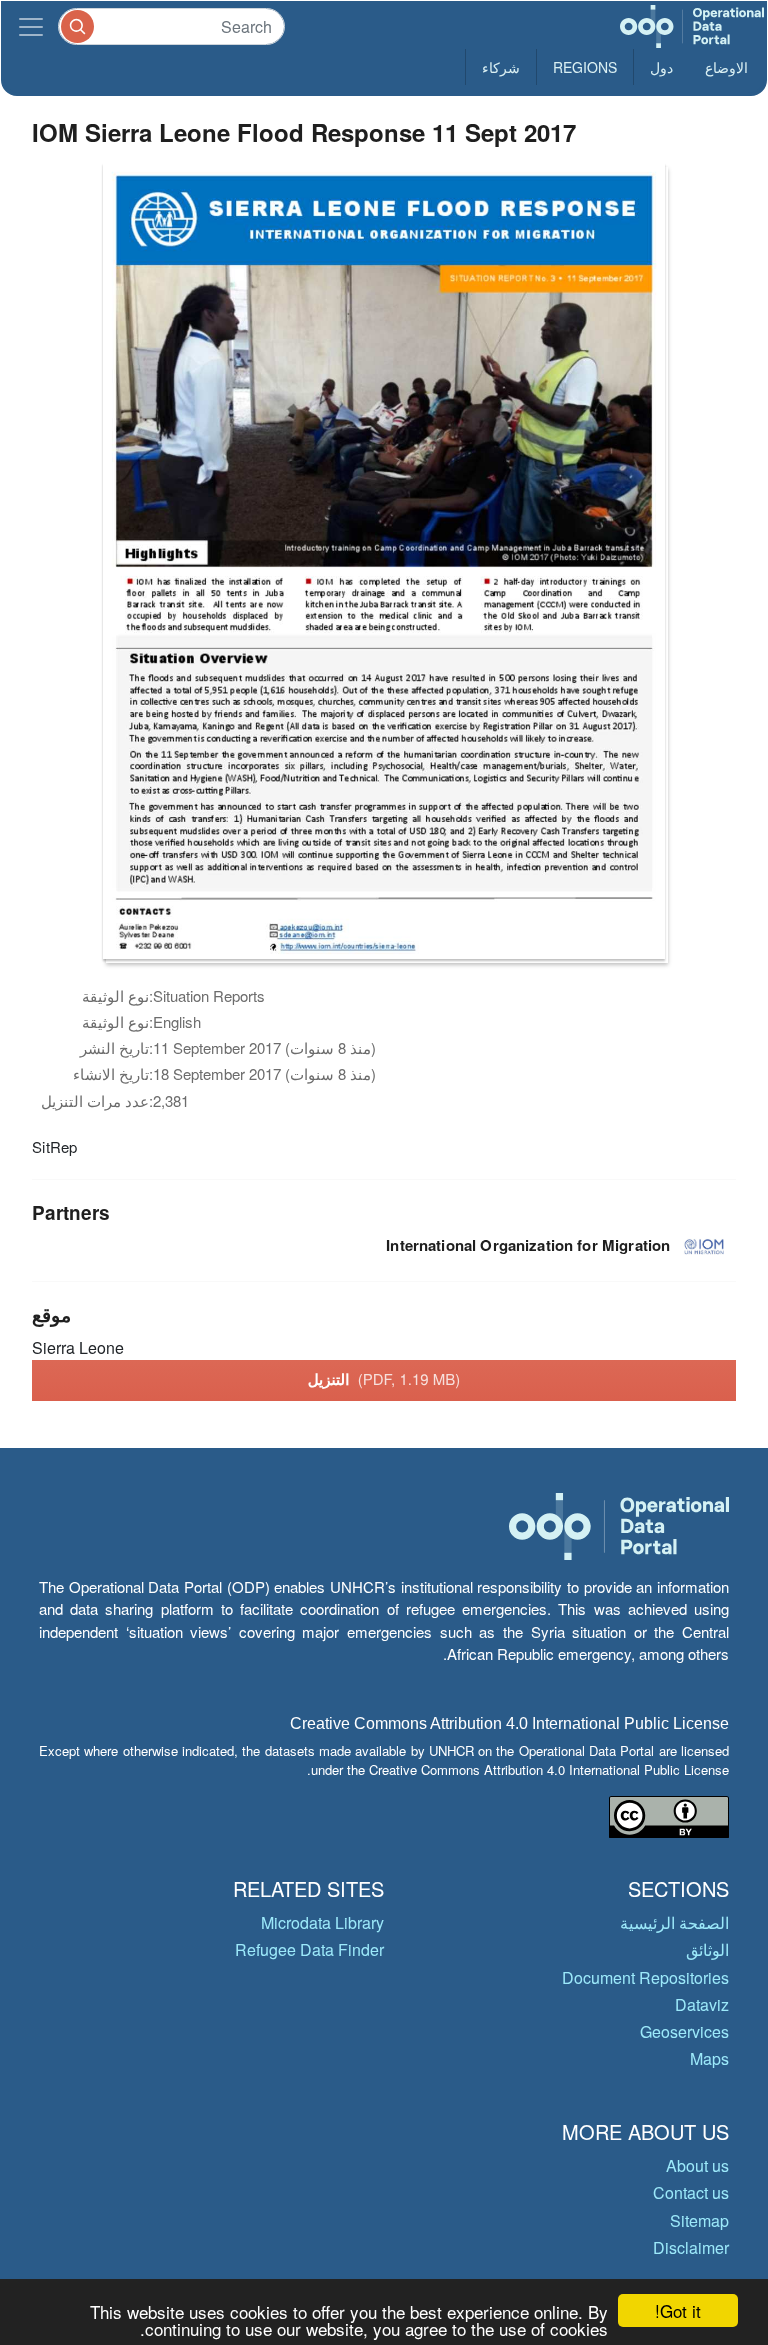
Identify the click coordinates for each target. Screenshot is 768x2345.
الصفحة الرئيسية (674, 1922)
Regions (585, 67)
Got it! (678, 2310)
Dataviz (702, 2004)
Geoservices (684, 2031)
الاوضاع (726, 67)
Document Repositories (645, 1977)
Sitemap (699, 2220)
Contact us (691, 2192)
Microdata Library (322, 1922)
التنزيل (384, 1379)
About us (697, 2165)
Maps (709, 2058)
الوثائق (707, 1949)
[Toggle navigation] (31, 26)
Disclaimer (691, 2247)
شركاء (501, 67)
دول (661, 67)
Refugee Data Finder (309, 1949)
